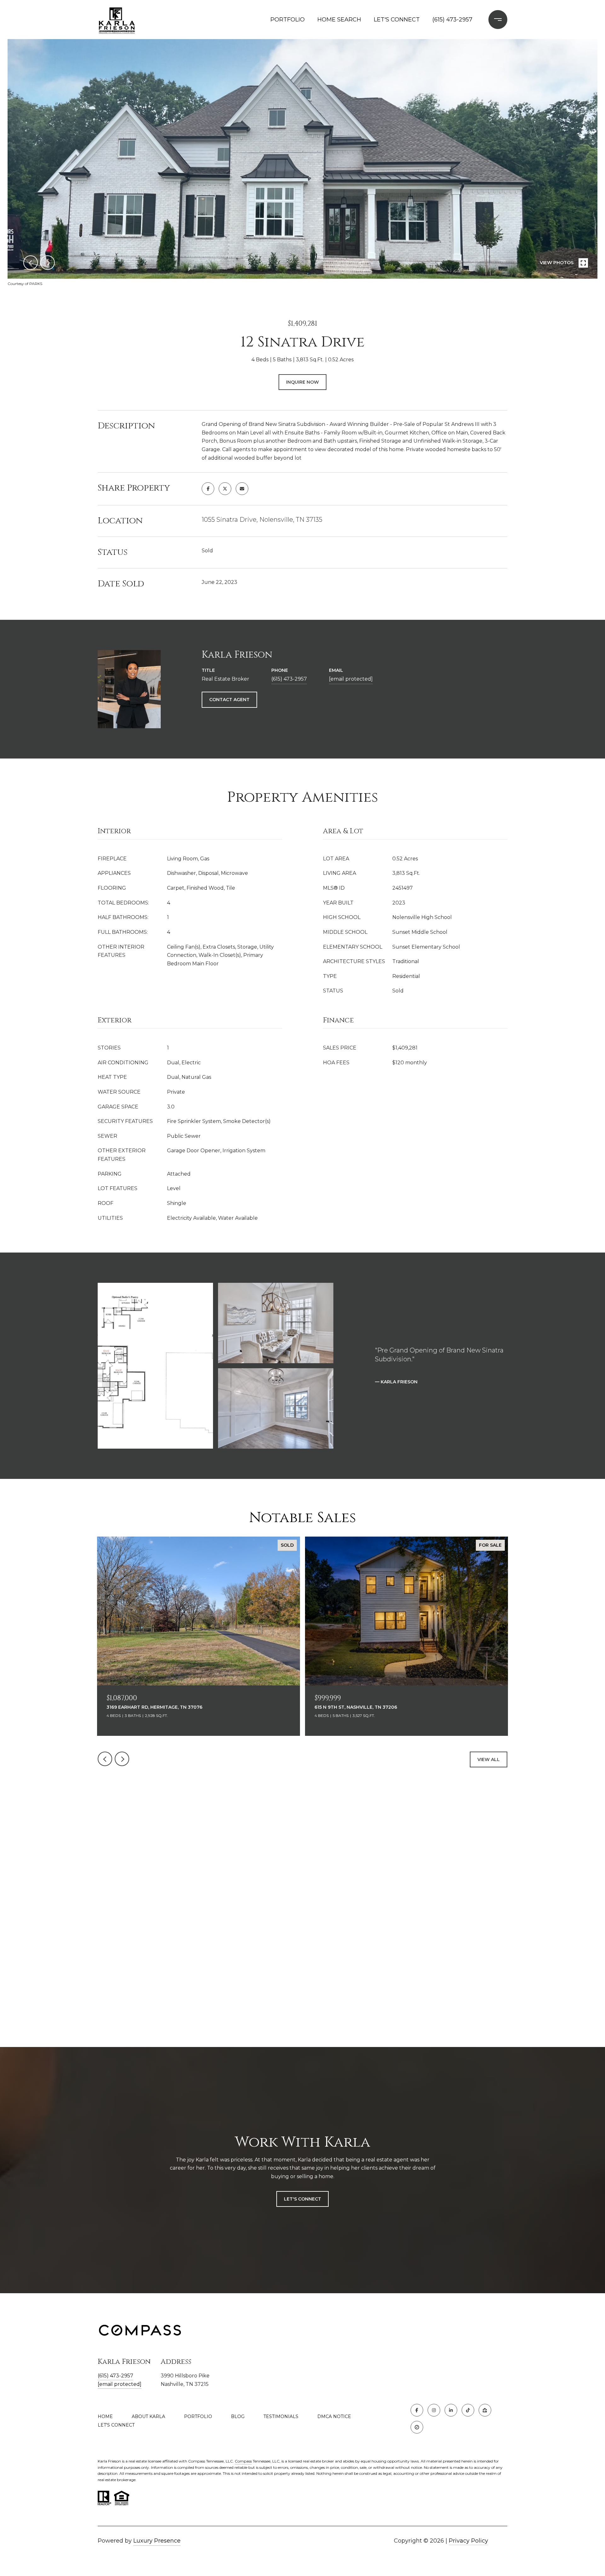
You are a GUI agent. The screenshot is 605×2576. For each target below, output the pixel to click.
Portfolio (198, 2416)
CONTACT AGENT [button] (229, 700)
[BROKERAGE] (417, 2427)
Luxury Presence (157, 2541)
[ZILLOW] (485, 2410)
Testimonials (281, 2416)
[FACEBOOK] (417, 2410)
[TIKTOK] (468, 2410)
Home (105, 2416)
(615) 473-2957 (452, 20)
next (48, 263)
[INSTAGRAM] (434, 2410)
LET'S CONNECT (116, 2425)
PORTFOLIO (288, 20)
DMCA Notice (334, 2416)
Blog (238, 2416)
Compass (243, 2461)
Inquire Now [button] (302, 382)
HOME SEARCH (339, 20)
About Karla (148, 2416)
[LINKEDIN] (451, 2410)
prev (31, 263)
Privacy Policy (468, 2541)
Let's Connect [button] (302, 2199)
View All (489, 1759)
